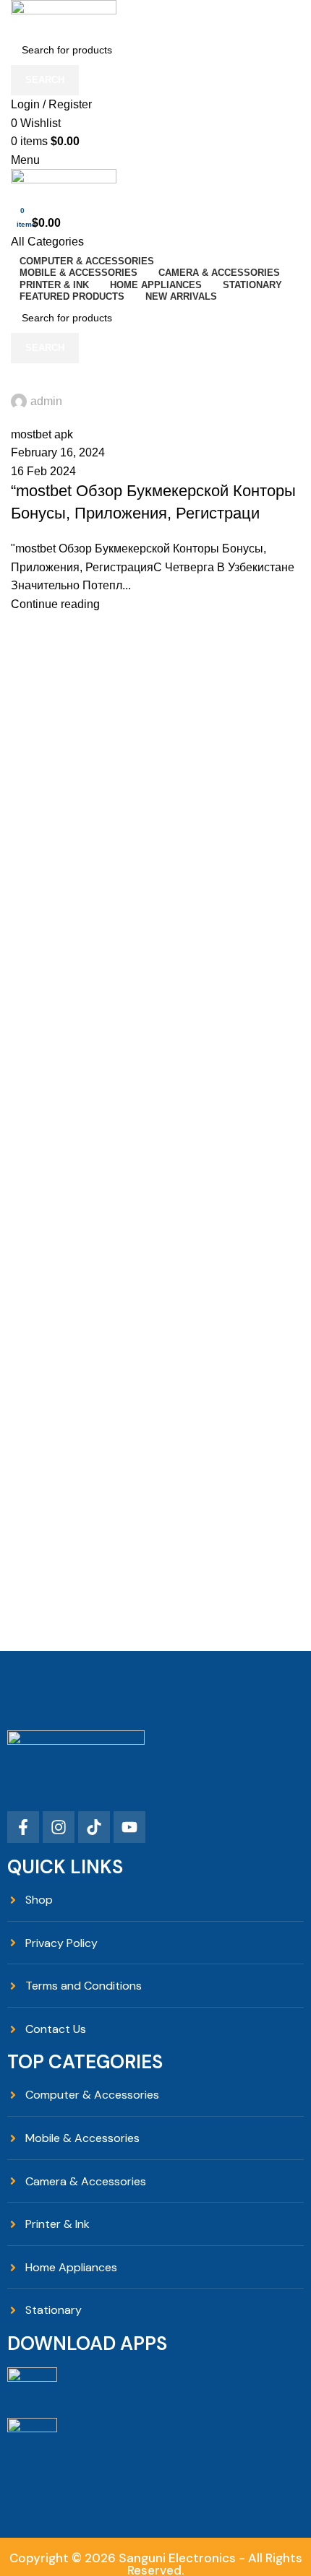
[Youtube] (129, 1827)
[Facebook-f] (23, 1827)
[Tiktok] (94, 1827)
